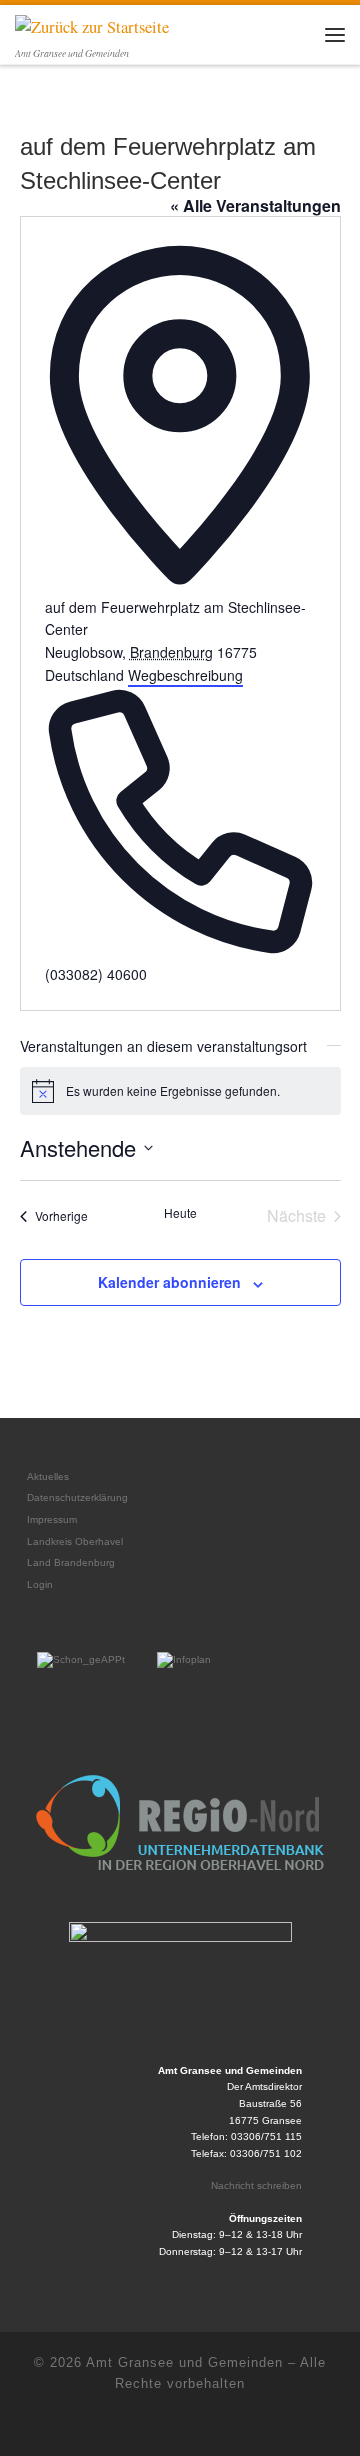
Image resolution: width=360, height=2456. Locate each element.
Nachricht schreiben (256, 2185)
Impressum (52, 1519)
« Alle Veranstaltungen (255, 205)
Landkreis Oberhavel (75, 1541)
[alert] (180, 1091)
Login (40, 1584)
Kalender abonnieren (169, 1282)
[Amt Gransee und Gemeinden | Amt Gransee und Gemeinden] (92, 25)
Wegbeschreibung (185, 675)
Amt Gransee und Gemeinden (184, 2362)
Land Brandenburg (71, 1562)
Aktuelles (48, 1476)
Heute (180, 1213)
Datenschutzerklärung (77, 1497)
